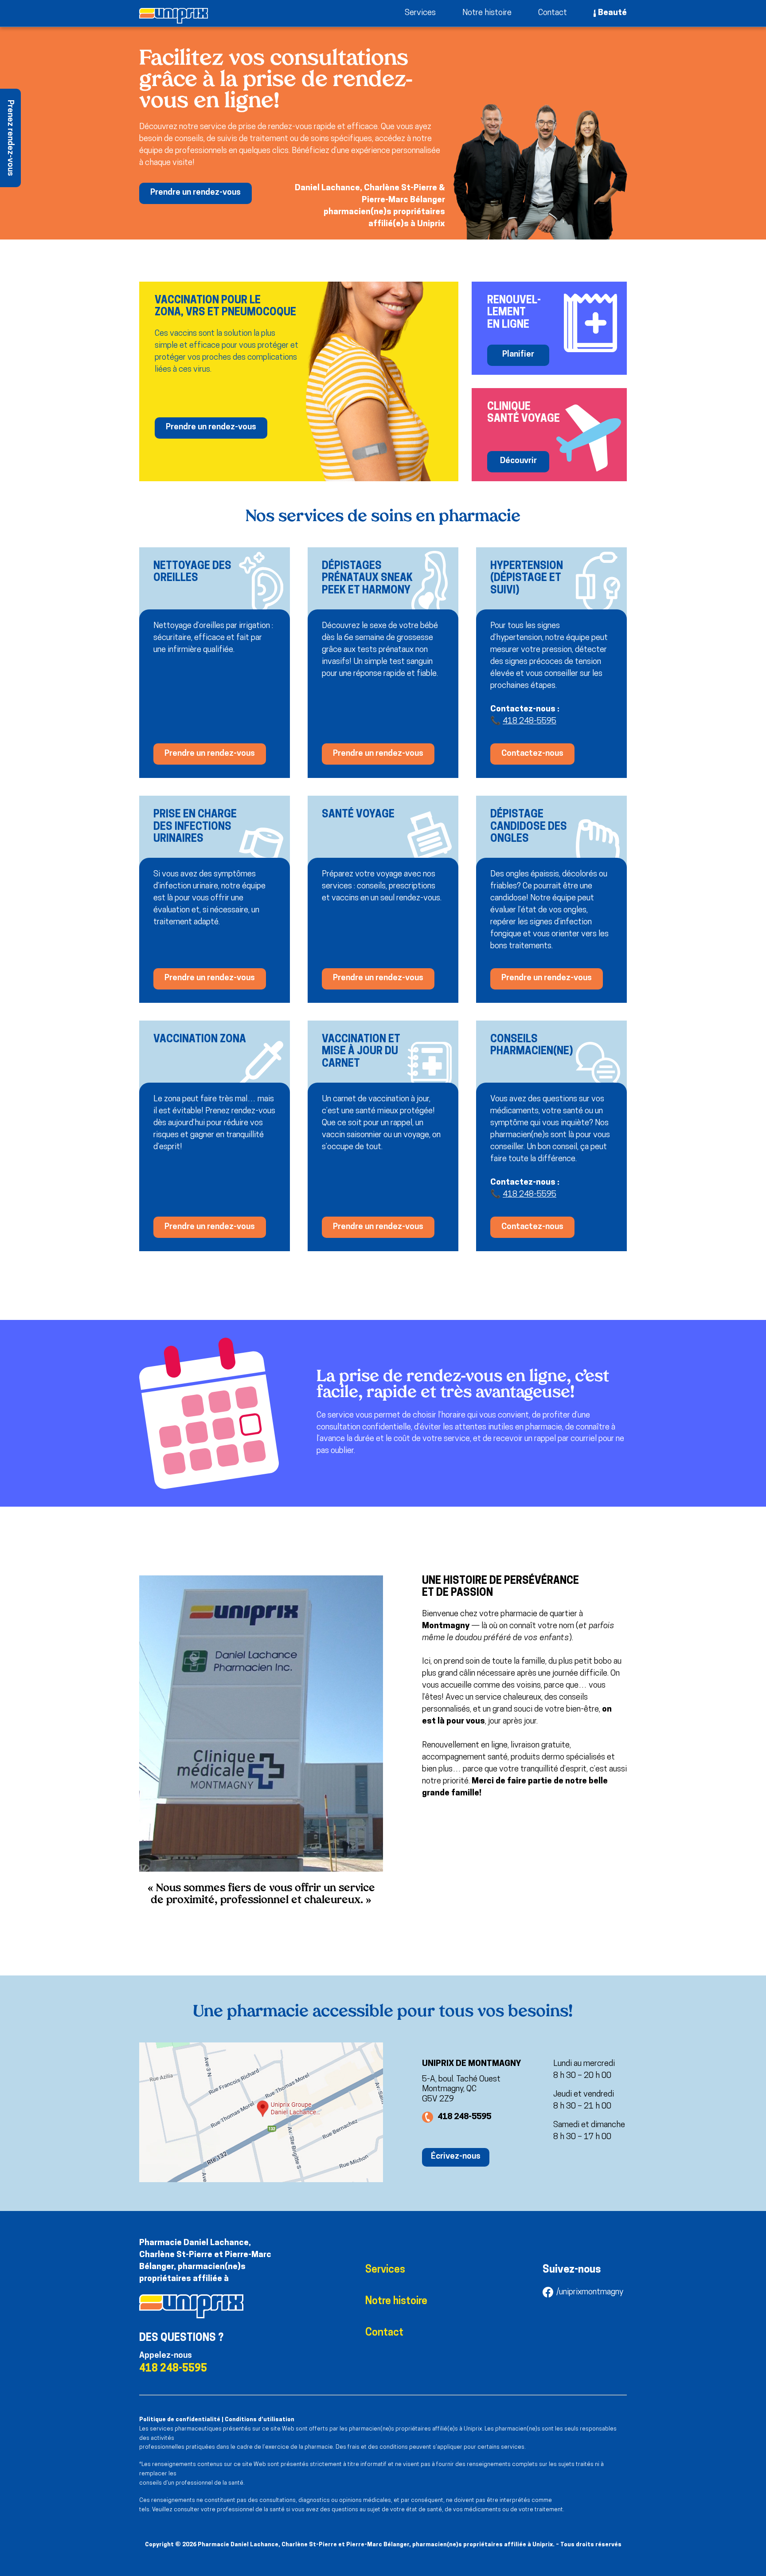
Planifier (518, 355)
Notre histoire (487, 13)
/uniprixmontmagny (590, 2292)
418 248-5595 (530, 721)
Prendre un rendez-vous (195, 193)
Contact (553, 13)
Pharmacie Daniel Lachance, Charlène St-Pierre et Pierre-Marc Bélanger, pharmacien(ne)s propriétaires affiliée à (205, 2261)
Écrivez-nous (456, 2157)
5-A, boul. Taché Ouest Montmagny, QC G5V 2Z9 (461, 2090)
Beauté (612, 13)
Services (420, 13)
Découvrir (518, 461)
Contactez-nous (532, 754)
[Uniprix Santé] (174, 16)
